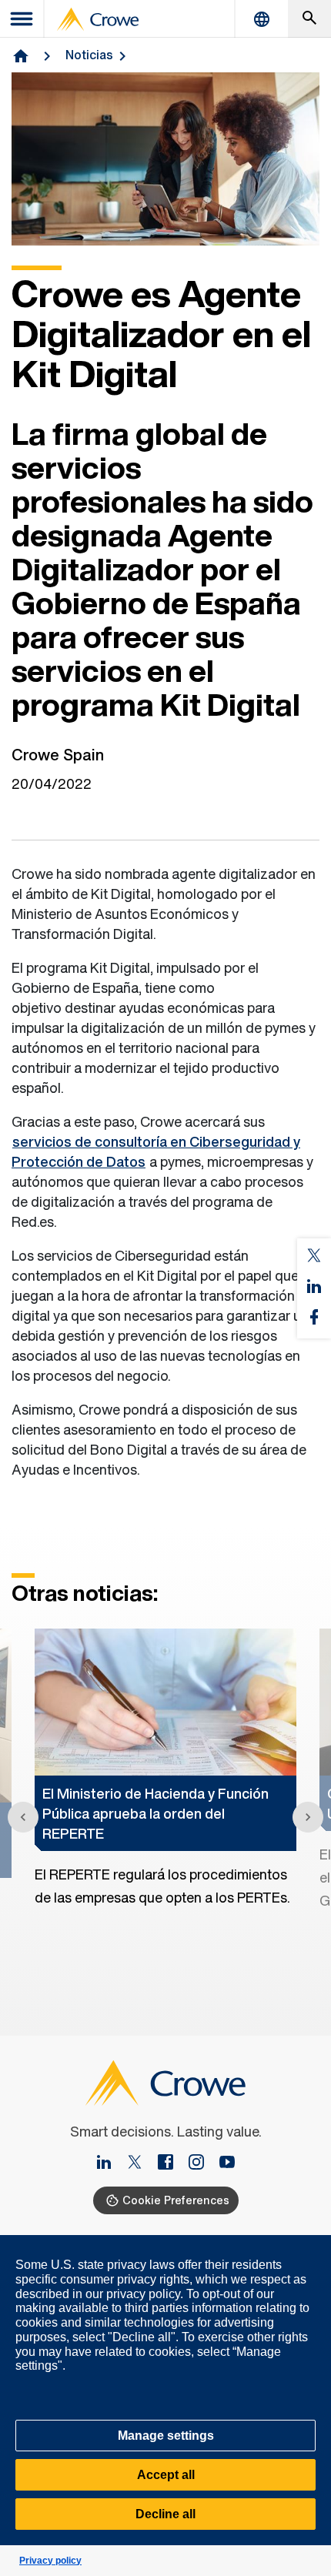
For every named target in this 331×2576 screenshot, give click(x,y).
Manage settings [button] (166, 2436)
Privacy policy (50, 2561)
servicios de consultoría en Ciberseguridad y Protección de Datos (156, 1151)
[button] (311, 2244)
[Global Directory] (262, 19)
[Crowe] (98, 19)
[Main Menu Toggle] (22, 19)
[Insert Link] (110, 2163)
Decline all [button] (165, 2514)
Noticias (89, 55)
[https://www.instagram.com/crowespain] (202, 2163)
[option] (165, 1769)
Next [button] (308, 1817)
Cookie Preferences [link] (176, 2200)
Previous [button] (23, 1817)
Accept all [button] (166, 2475)
